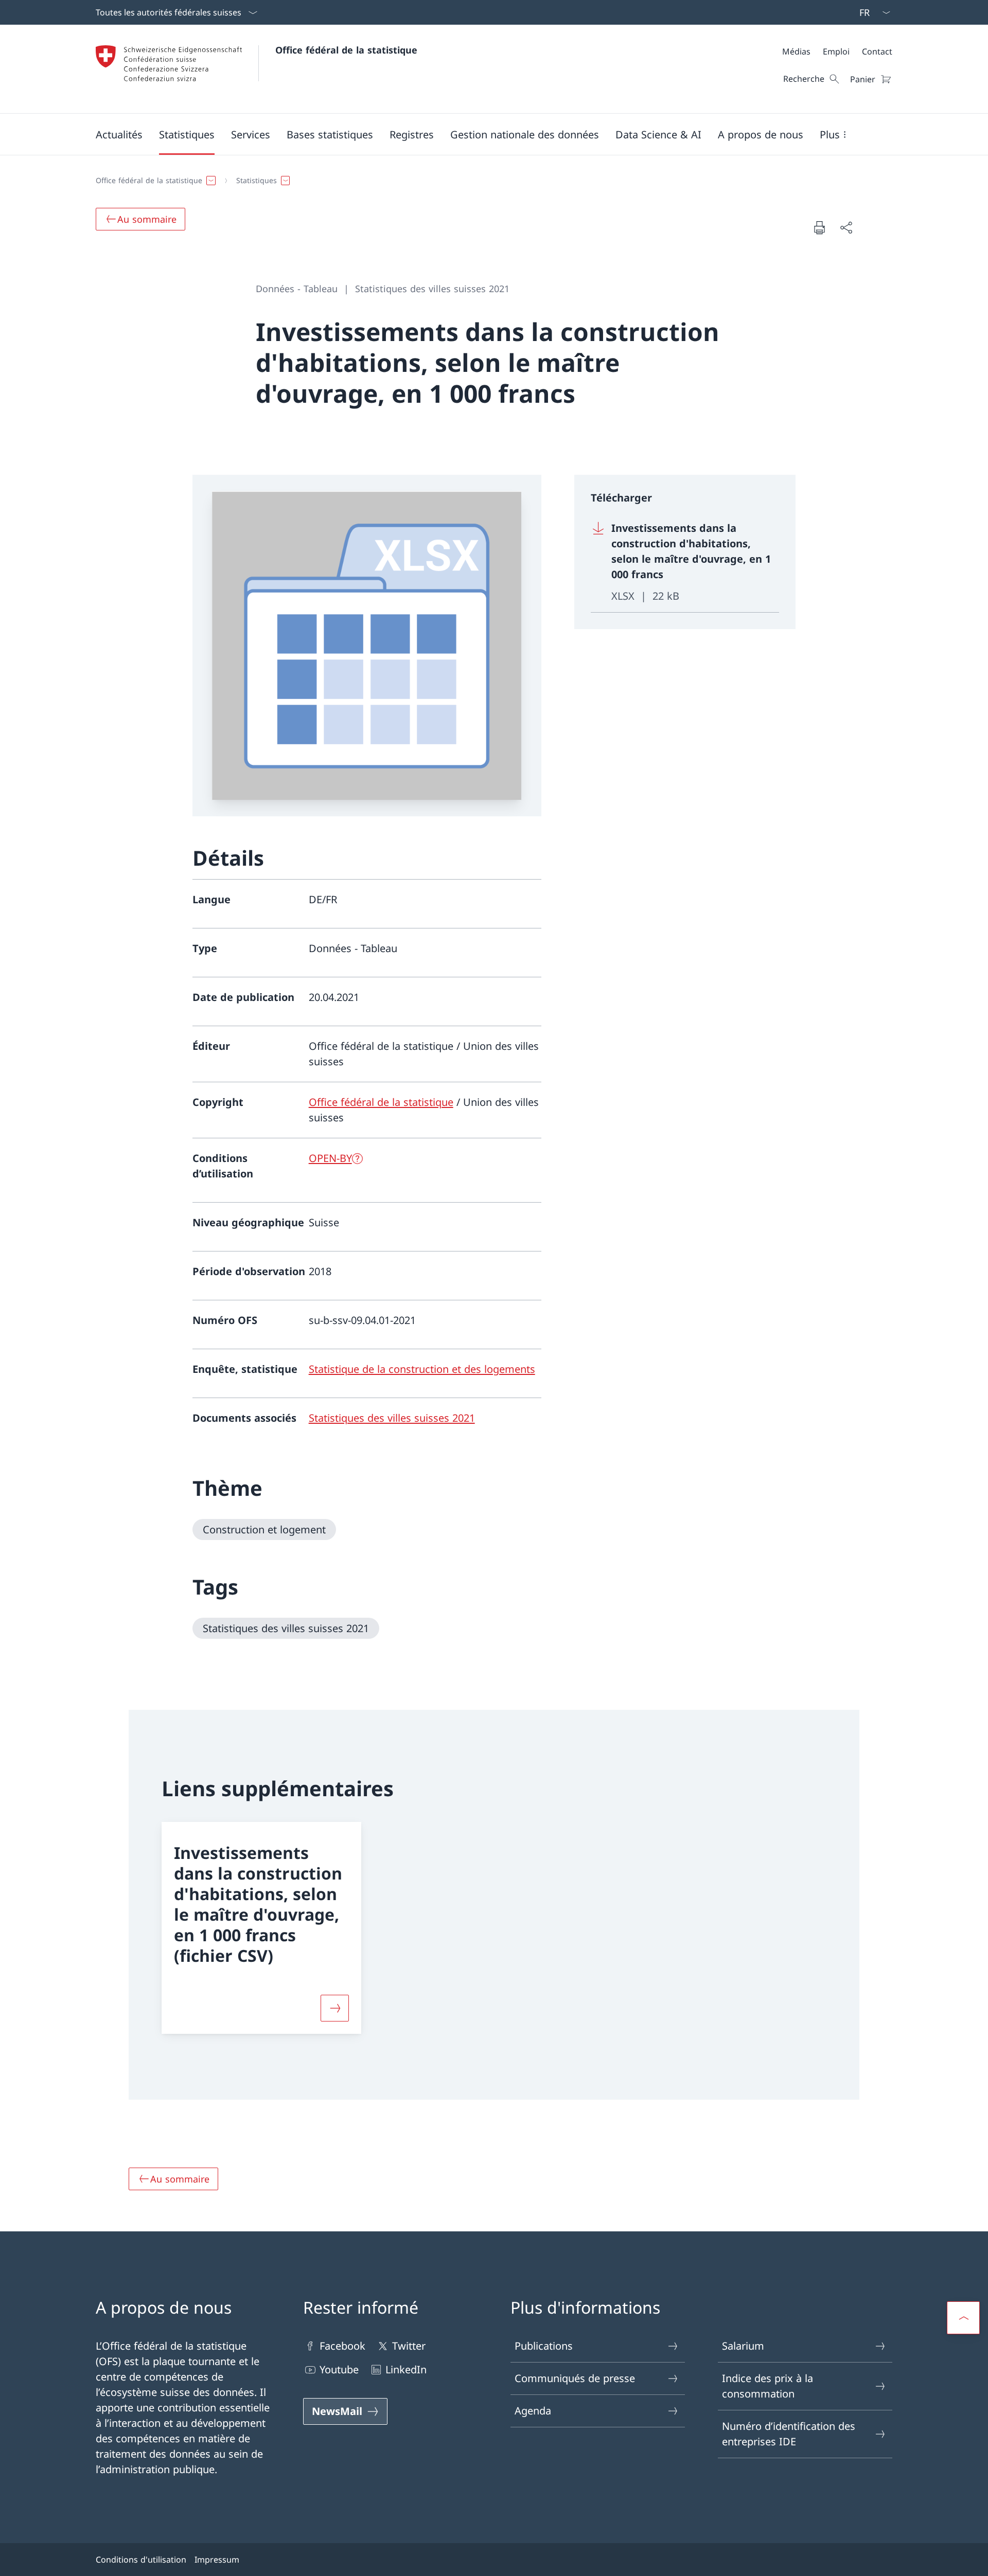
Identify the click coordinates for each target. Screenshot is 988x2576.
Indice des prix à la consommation (768, 2386)
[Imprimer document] (819, 227)
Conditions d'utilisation (141, 2560)
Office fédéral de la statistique (346, 50)
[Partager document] (846, 227)
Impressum (217, 2560)
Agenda (533, 2411)
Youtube (339, 2369)
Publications (544, 2346)
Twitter (409, 2346)
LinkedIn (406, 2369)
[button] (119, 134)
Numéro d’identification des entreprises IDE (789, 2434)
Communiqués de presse (575, 2378)
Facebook (342, 2346)
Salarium (743, 2346)
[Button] (335, 2008)
